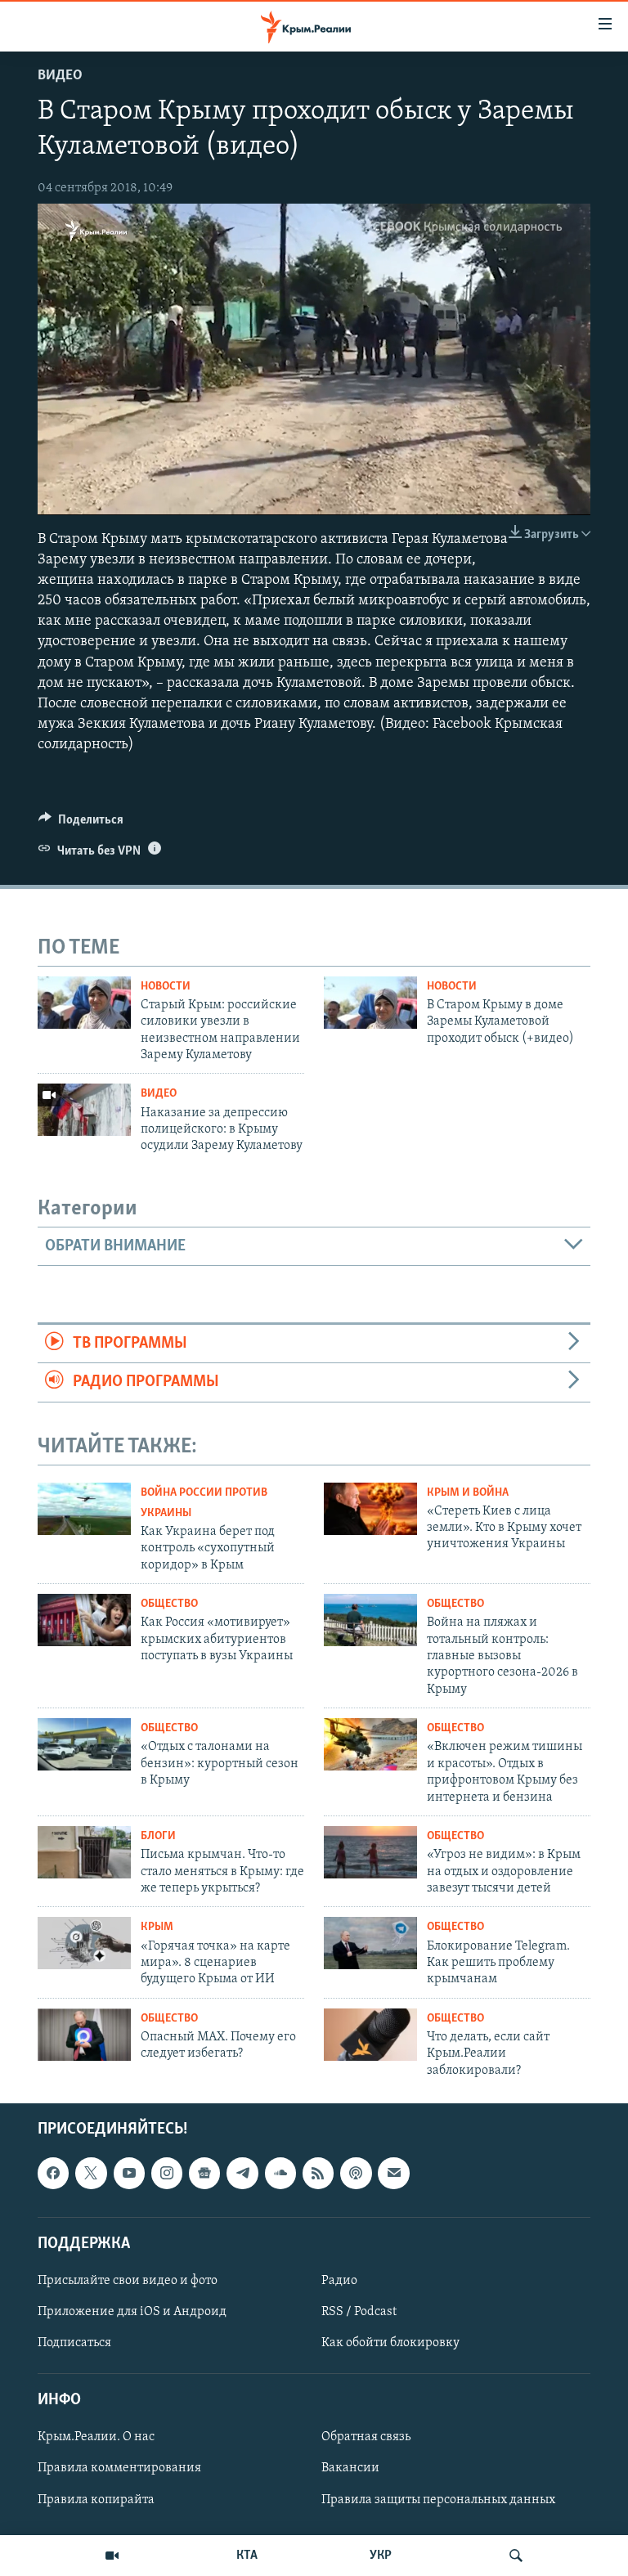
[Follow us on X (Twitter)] (91, 2173)
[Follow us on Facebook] (53, 2173)
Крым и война (468, 1493)
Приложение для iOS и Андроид (132, 2312)
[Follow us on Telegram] (242, 2173)
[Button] (81, 824)
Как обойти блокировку (390, 2343)
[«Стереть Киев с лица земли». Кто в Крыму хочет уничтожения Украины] (370, 1509)
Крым (157, 1927)
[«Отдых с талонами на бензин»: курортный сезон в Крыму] (84, 1744)
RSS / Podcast (359, 2312)
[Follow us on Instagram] (167, 2173)
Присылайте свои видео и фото (128, 2281)
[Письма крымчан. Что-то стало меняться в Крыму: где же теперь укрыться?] (84, 1852)
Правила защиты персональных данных (438, 2500)
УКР (381, 2556)
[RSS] (318, 2173)
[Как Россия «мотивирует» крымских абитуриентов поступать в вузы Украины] (84, 1620)
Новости (166, 987)
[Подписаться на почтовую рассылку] (393, 2173)
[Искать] (516, 2556)
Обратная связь (366, 2437)
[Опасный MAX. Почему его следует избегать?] (84, 2035)
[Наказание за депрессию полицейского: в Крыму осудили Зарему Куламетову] (84, 1110)
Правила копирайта (96, 2500)
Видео (60, 76)
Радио (339, 2281)
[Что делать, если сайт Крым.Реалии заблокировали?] (370, 2035)
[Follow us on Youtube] (129, 2173)
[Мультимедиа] (112, 2556)
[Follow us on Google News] (204, 2173)
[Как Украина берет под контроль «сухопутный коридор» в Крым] (84, 1509)
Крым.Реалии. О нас (96, 2437)
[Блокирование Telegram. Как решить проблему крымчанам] (370, 1943)
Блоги (158, 1836)
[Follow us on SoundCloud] (280, 2173)
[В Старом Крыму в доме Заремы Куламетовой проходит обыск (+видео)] (370, 1003)
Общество (169, 1604)
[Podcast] (356, 2173)
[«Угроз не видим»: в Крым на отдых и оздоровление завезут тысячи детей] (370, 1852)
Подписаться (74, 2343)
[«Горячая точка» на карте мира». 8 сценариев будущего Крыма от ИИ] (84, 1943)
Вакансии (350, 2469)
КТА (247, 2556)
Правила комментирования (119, 2469)
